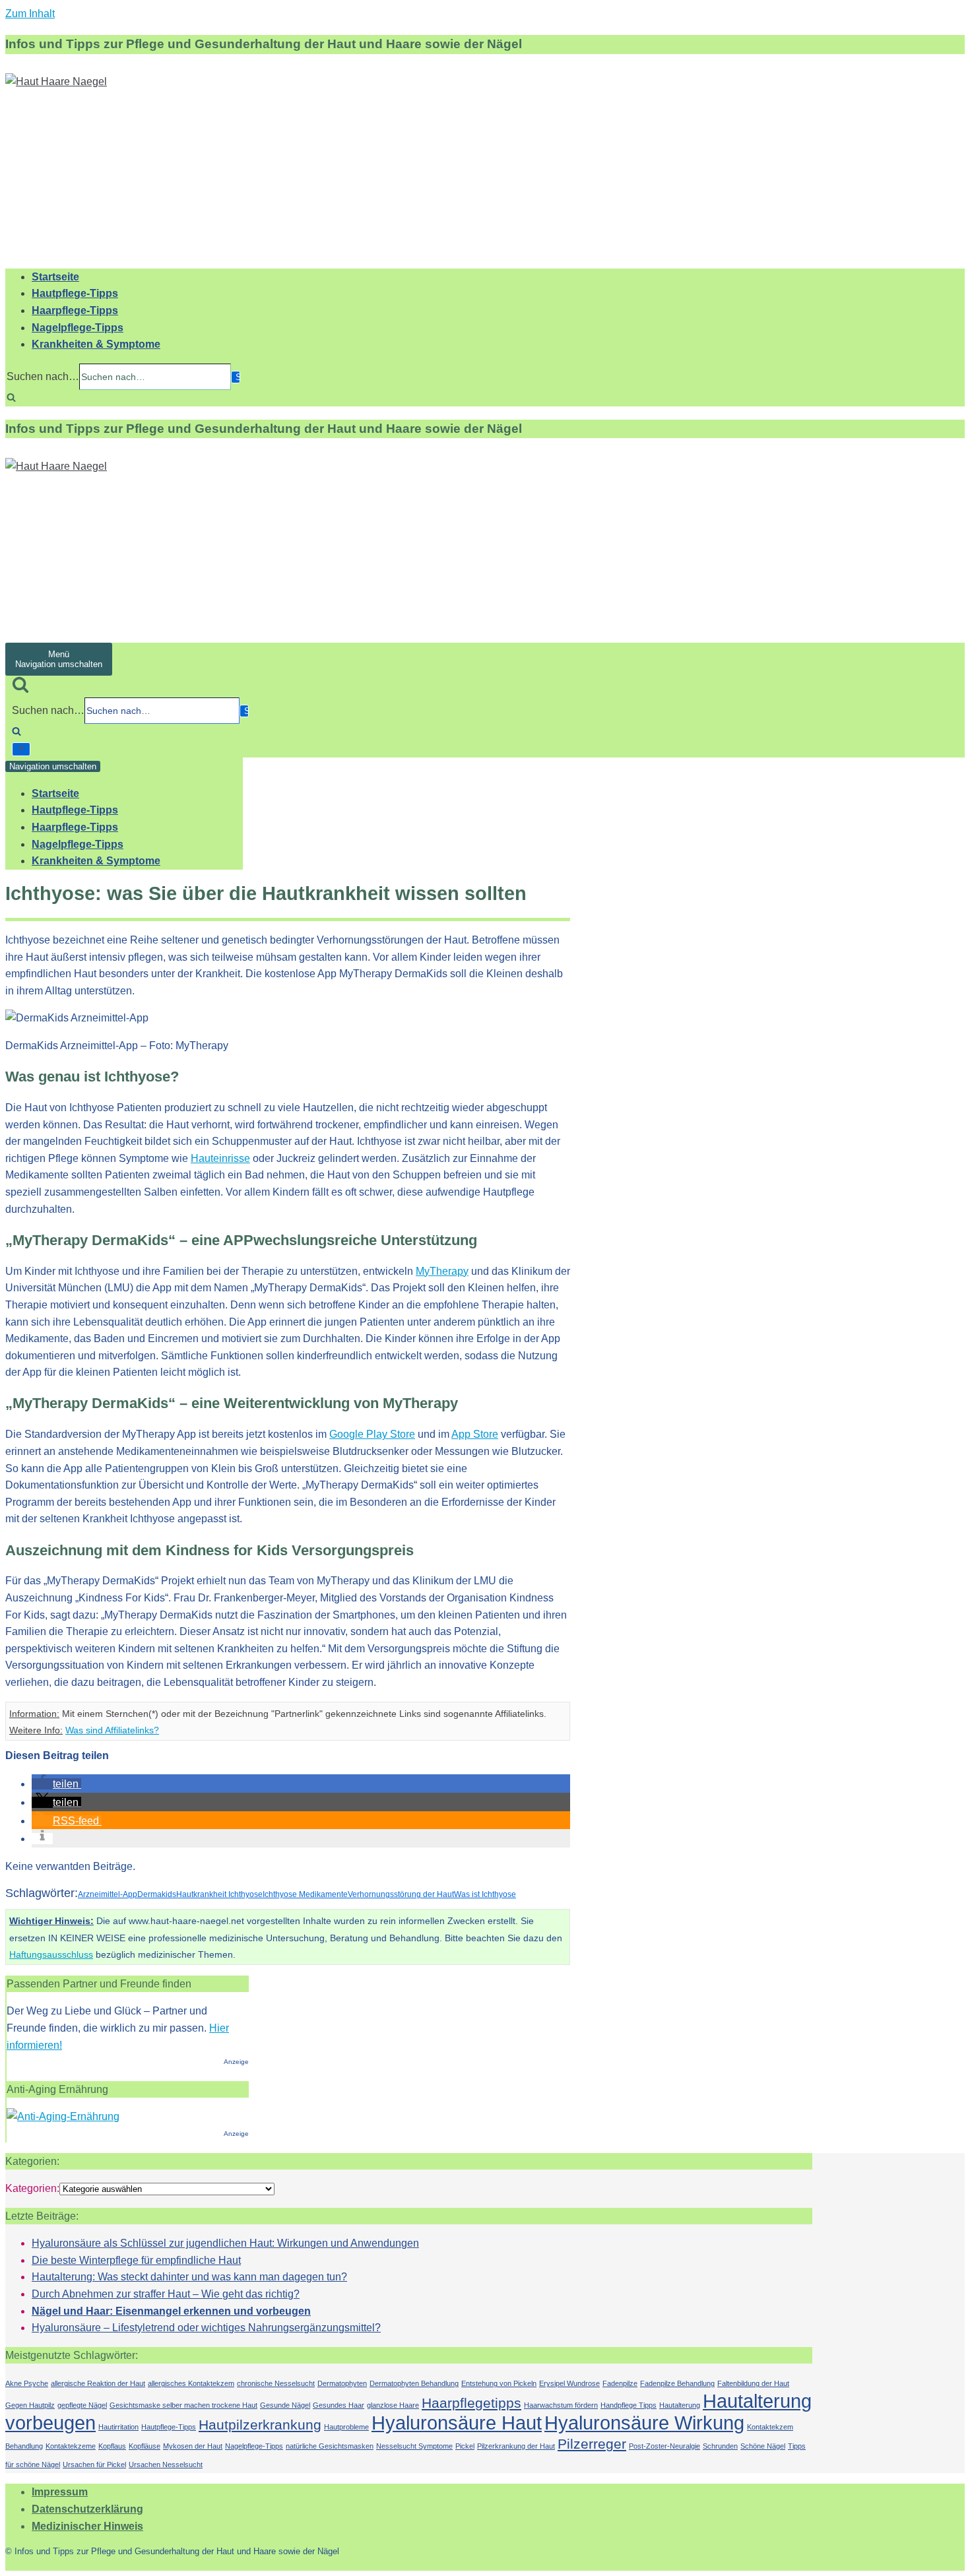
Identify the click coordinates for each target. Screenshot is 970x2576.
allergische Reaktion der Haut (98, 2383)
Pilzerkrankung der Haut (516, 2446)
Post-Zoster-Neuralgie (664, 2446)
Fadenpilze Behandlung (677, 2383)
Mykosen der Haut (193, 2446)
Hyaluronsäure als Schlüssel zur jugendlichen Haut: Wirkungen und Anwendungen (225, 2243)
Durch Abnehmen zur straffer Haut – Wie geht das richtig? (166, 2294)
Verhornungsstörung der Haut (401, 1894)
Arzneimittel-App (108, 1894)
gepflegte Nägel (82, 2405)
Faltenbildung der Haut (753, 2383)
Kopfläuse (145, 2446)
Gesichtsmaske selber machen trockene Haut (183, 2405)
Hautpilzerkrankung (260, 2425)
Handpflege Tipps (629, 2405)
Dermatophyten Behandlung (414, 2383)
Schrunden (720, 2446)
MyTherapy (442, 1271)
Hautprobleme (346, 2427)
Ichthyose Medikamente (305, 1894)
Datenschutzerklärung (87, 2509)
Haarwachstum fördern (561, 2405)
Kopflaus (112, 2446)
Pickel (465, 2446)
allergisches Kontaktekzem (191, 2383)
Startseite (55, 277)
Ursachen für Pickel (94, 2464)
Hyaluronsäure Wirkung (644, 2423)
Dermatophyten (342, 2383)
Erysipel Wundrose (569, 2383)
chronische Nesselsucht (276, 2383)
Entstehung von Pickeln (499, 2383)
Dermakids (157, 1894)
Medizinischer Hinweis (87, 2526)
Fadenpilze (620, 2383)
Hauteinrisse (220, 1158)
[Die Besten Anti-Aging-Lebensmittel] (63, 2116)
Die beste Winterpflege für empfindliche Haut (136, 2260)
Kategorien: (32, 2188)
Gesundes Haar (339, 2405)
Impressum (60, 2492)
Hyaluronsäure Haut (457, 2423)
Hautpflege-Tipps (75, 293)
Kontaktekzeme (71, 2446)
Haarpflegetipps (471, 2403)
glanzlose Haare (393, 2405)
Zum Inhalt (30, 14)
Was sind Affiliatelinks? (112, 1730)
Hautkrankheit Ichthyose (219, 1894)
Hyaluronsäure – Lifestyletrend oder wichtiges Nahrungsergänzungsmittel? (206, 2328)
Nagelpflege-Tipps (78, 328)
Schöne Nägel (763, 2446)
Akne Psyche (27, 2383)
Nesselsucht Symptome (414, 2446)
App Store (475, 1434)
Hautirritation (118, 2427)
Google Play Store (372, 1434)
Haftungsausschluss (51, 1954)
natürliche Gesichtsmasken (330, 2446)
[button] (56, 1784)
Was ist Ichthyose (485, 1894)
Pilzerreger (592, 2444)
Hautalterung (680, 2405)
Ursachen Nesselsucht (166, 2464)
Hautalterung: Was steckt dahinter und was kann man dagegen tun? (189, 2277)
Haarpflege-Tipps (75, 310)
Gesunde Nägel (285, 2405)
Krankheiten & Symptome (96, 344)
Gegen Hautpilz (30, 2405)
